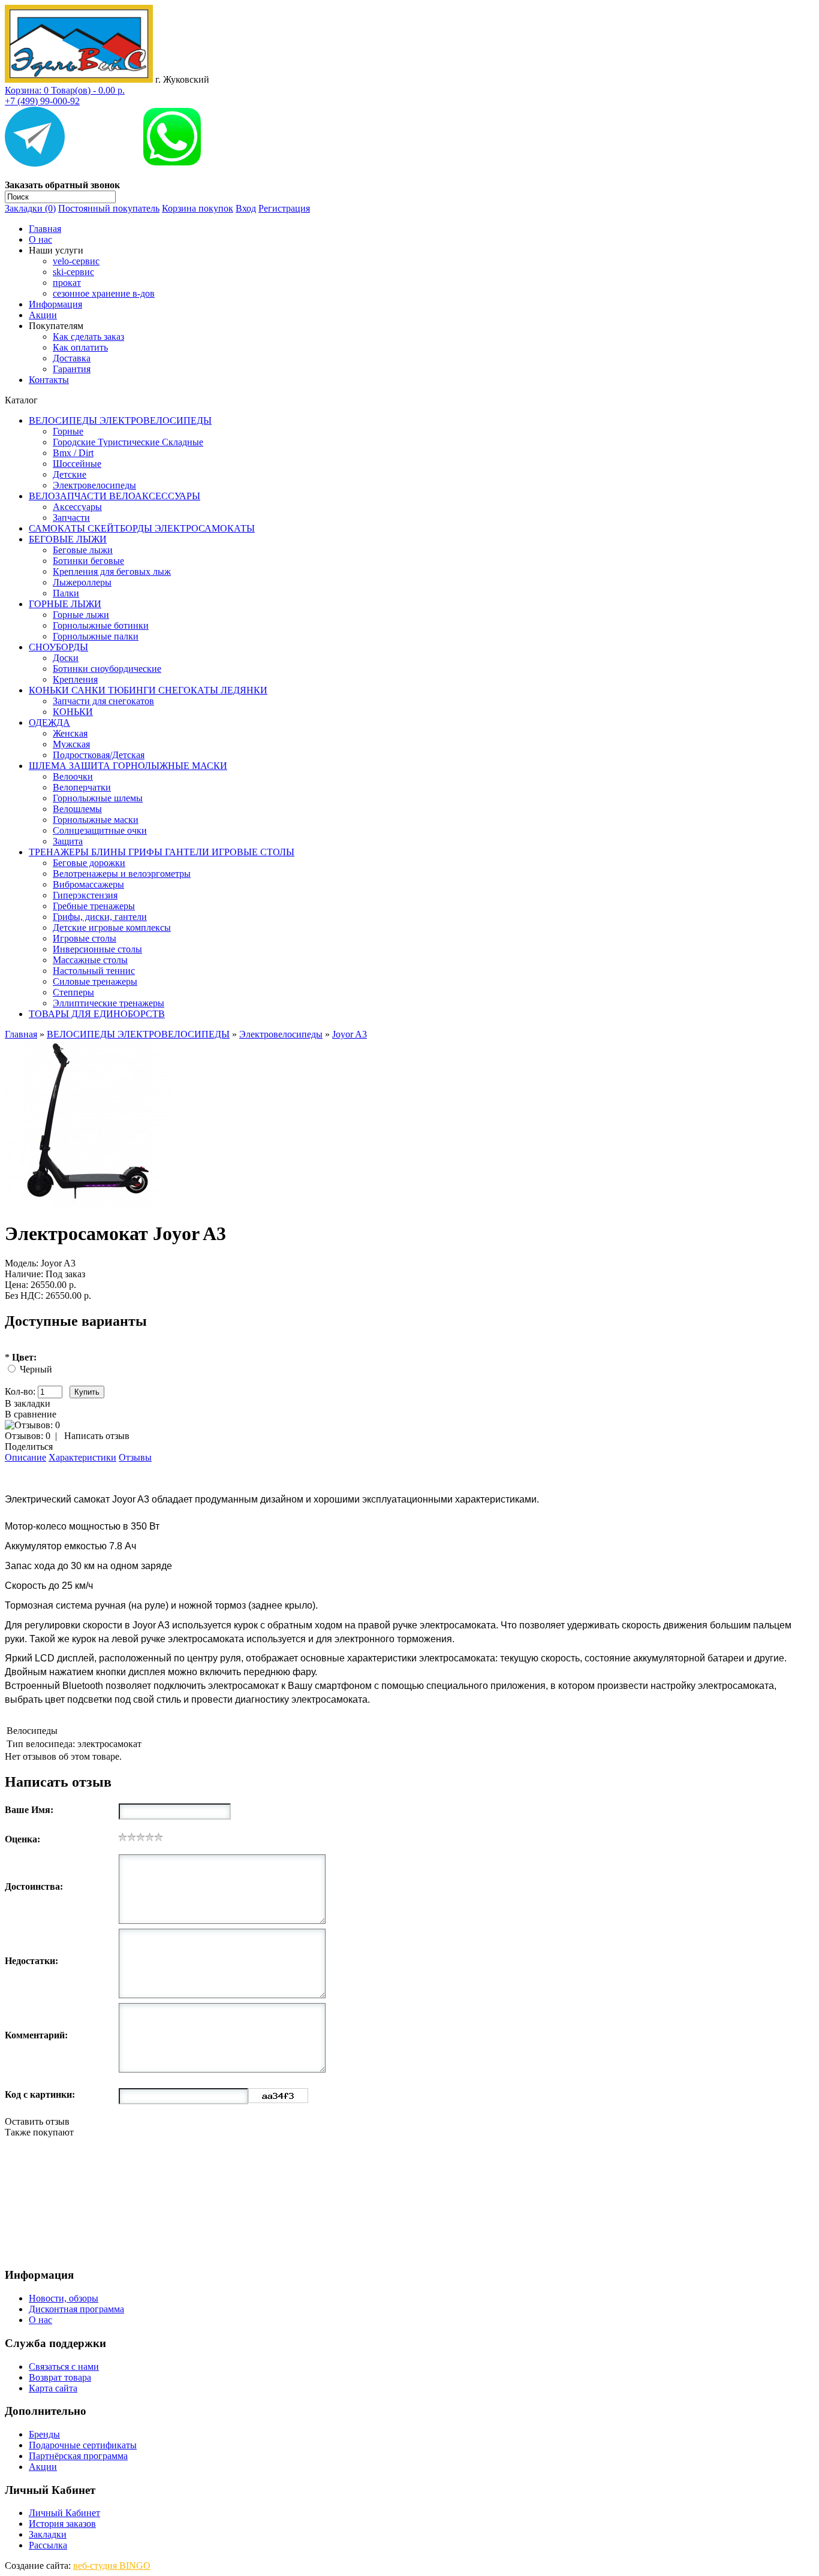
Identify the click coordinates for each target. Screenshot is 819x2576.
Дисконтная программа (76, 2309)
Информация (55, 304)
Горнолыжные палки (96, 636)
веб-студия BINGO (112, 2566)
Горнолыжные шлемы (98, 798)
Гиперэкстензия (85, 895)
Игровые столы (85, 938)
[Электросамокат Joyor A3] (89, 1204)
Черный (36, 1369)
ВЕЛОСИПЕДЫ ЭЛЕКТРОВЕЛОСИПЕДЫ (120, 420)
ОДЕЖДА (49, 723)
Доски (66, 658)
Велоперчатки (82, 787)
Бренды (44, 2434)
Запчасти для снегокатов (103, 701)
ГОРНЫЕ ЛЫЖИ (65, 604)
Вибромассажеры (88, 884)
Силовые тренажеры (95, 981)
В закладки (28, 1403)
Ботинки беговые (88, 561)
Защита (68, 841)
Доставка (72, 358)
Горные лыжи (81, 615)
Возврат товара (60, 2377)
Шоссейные (77, 464)
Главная (45, 229)
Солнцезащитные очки (100, 830)
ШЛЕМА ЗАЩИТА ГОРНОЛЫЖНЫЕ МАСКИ (128, 766)
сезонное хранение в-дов (104, 293)
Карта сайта (53, 2388)
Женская (70, 733)
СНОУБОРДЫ (58, 647)
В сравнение (31, 1414)
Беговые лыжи (83, 550)
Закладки (48, 2534)
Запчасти (71, 518)
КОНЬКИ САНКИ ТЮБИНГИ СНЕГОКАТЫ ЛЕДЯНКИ (148, 690)
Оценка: (22, 1839)
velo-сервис (76, 261)
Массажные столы (90, 960)
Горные (68, 431)
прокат (67, 283)
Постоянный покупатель (109, 208)
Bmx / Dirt (73, 453)
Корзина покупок (198, 208)
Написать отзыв (97, 1436)
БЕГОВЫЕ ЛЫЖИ (68, 539)
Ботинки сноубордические (107, 669)
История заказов (62, 2524)
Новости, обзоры (64, 2298)
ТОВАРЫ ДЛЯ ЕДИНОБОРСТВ (97, 1014)
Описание (25, 1457)
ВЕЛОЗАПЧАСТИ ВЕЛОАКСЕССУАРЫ (115, 496)
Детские (70, 474)
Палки (66, 593)
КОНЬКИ (73, 712)
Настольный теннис (94, 971)
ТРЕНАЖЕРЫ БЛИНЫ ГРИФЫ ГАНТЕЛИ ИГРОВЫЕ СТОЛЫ (162, 852)
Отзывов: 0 (28, 1436)
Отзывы (135, 1457)
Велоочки (73, 776)
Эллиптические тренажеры (109, 1003)
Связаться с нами (64, 2367)
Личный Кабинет (64, 2513)
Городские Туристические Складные (128, 442)
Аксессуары (77, 507)
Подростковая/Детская (99, 755)
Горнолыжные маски (96, 820)
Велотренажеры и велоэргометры (122, 874)
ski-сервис (73, 272)
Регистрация (284, 208)
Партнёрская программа (78, 2456)
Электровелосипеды (94, 485)
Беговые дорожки (89, 863)
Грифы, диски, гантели (100, 917)
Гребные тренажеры (94, 906)
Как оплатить (80, 347)
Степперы (73, 992)
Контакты (49, 380)
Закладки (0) (30, 208)
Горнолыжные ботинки (101, 625)
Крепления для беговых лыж (112, 571)
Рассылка (48, 2545)
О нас (40, 239)
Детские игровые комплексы (112, 927)
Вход (246, 208)
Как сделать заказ (88, 337)
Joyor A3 (350, 1034)
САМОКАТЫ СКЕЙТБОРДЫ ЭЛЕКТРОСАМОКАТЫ (142, 528)
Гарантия (72, 369)
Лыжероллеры (82, 582)
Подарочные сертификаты (83, 2445)
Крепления (75, 679)
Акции (43, 315)
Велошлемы (77, 809)
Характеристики (82, 1457)
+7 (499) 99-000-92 (42, 101)
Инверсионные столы (97, 949)
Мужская (71, 744)
